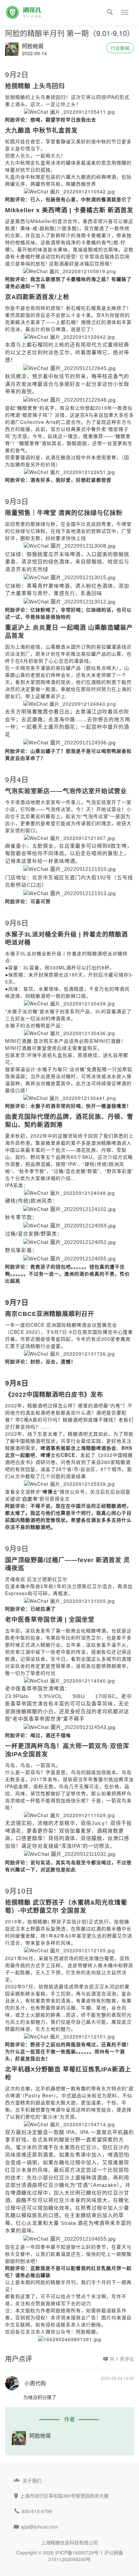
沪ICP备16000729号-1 (79, 2552)
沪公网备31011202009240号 (86, 2556)
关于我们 (32, 2480)
